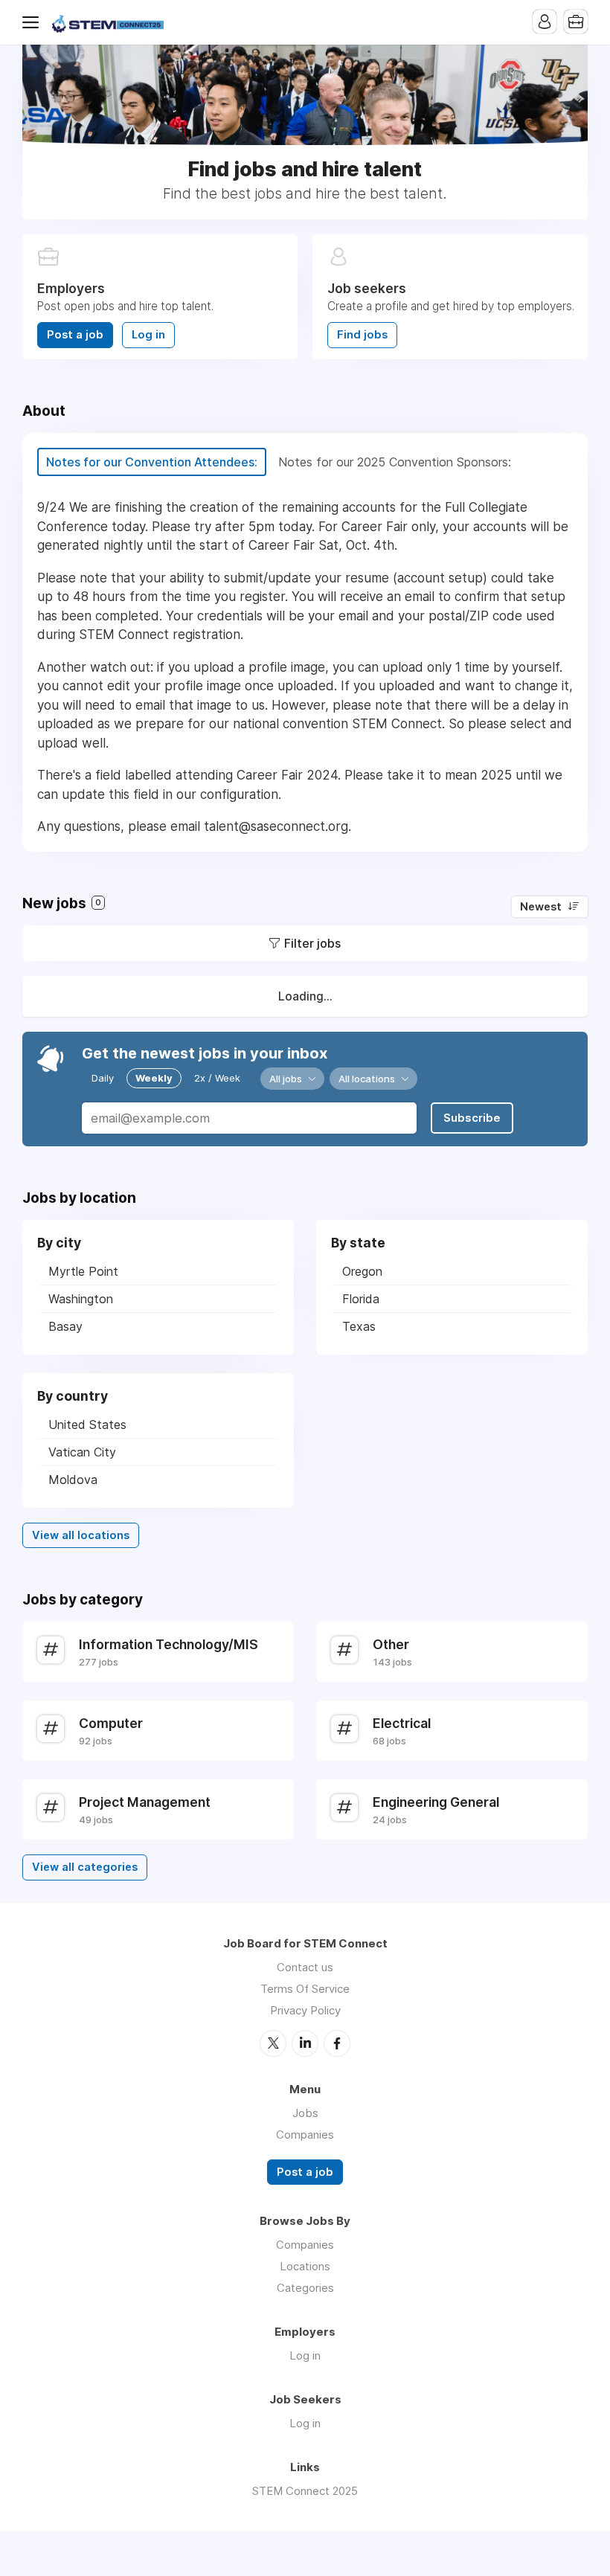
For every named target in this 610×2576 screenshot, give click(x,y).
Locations (305, 2266)
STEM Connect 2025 (305, 2491)
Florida (361, 1299)
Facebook (337, 2043)
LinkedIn (305, 2043)
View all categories (85, 1867)
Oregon (362, 1271)
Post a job (75, 335)
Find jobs (362, 335)
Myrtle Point (83, 1271)
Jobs (305, 2113)
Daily (103, 1078)
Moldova (73, 1480)
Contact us (305, 1967)
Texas (359, 1326)
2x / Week (217, 1078)
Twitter (273, 2043)
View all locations (81, 1535)
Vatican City (82, 1452)
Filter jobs (312, 943)
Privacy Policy (305, 2010)
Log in (148, 335)
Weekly (154, 1078)
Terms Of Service (305, 1989)
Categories (305, 2288)
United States (87, 1424)
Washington (81, 1299)
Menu (33, 22)
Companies (305, 2135)
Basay (65, 1326)
